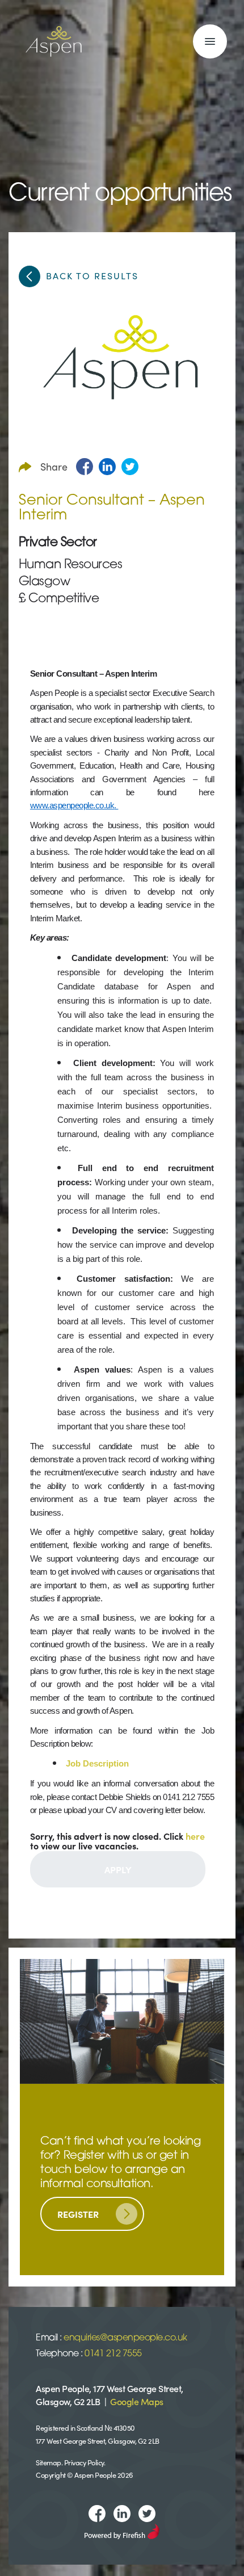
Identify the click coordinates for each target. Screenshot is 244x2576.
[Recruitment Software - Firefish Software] (122, 2529)
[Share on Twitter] (130, 467)
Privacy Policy (84, 2462)
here (195, 1836)
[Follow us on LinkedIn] (122, 2514)
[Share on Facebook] (85, 467)
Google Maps (137, 2401)
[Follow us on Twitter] (147, 2514)
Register (78, 2214)
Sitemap (49, 2462)
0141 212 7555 (113, 2354)
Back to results (92, 275)
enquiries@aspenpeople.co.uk (125, 2338)
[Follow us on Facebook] (97, 2514)
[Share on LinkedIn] (107, 467)
